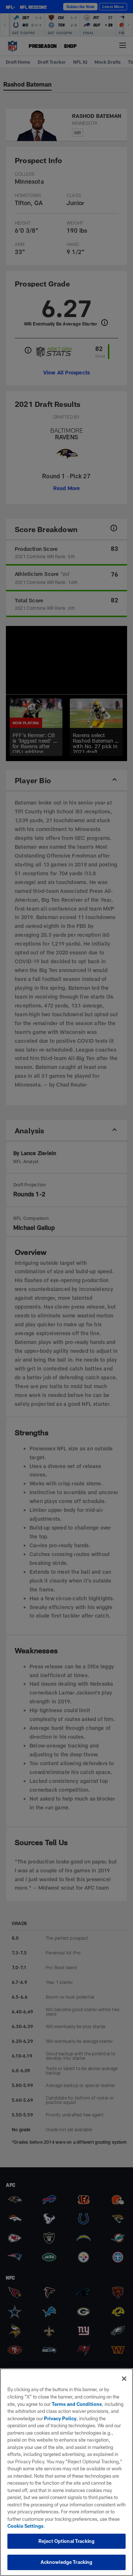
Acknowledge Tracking (67, 2562)
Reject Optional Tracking (66, 2541)
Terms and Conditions (77, 2404)
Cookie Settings (25, 2526)
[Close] (124, 2379)
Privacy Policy (60, 2418)
